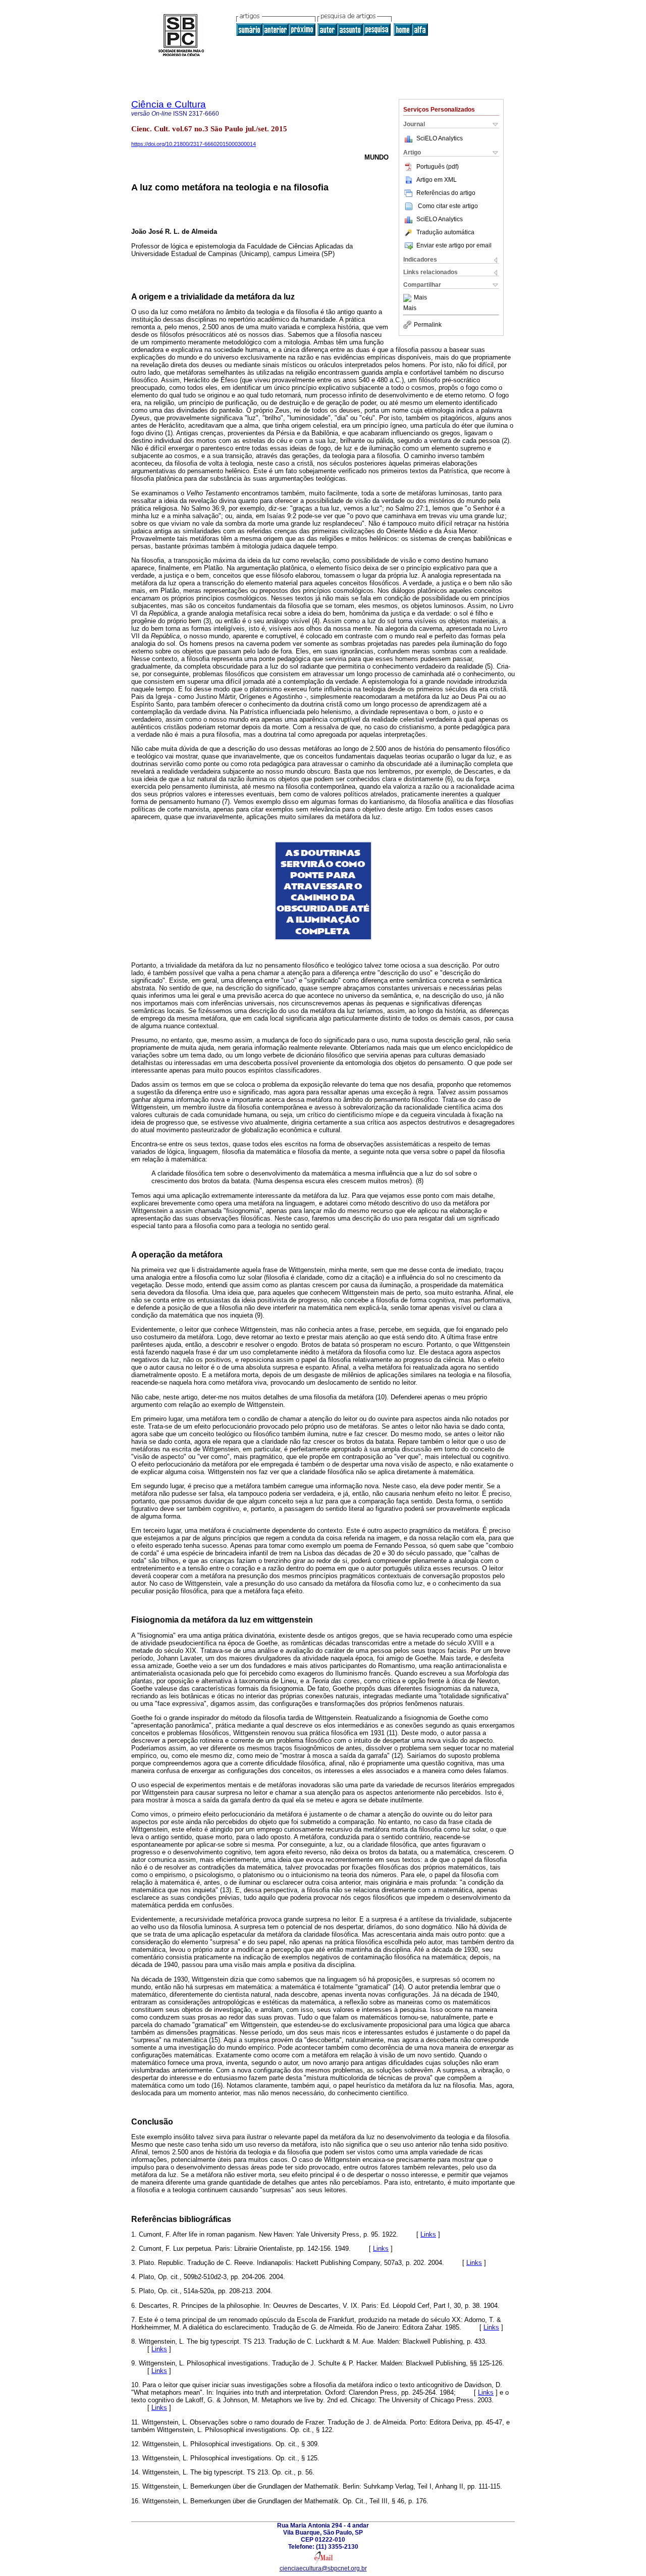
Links (428, 2234)
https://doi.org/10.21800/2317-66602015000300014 (194, 144)
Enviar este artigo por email (454, 245)
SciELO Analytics (440, 138)
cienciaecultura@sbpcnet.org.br (323, 2568)
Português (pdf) (438, 167)
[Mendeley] (409, 298)
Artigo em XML (437, 180)
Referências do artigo (446, 193)
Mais (420, 298)
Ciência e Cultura (169, 104)
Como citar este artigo (448, 206)
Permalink (428, 325)
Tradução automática (445, 232)
